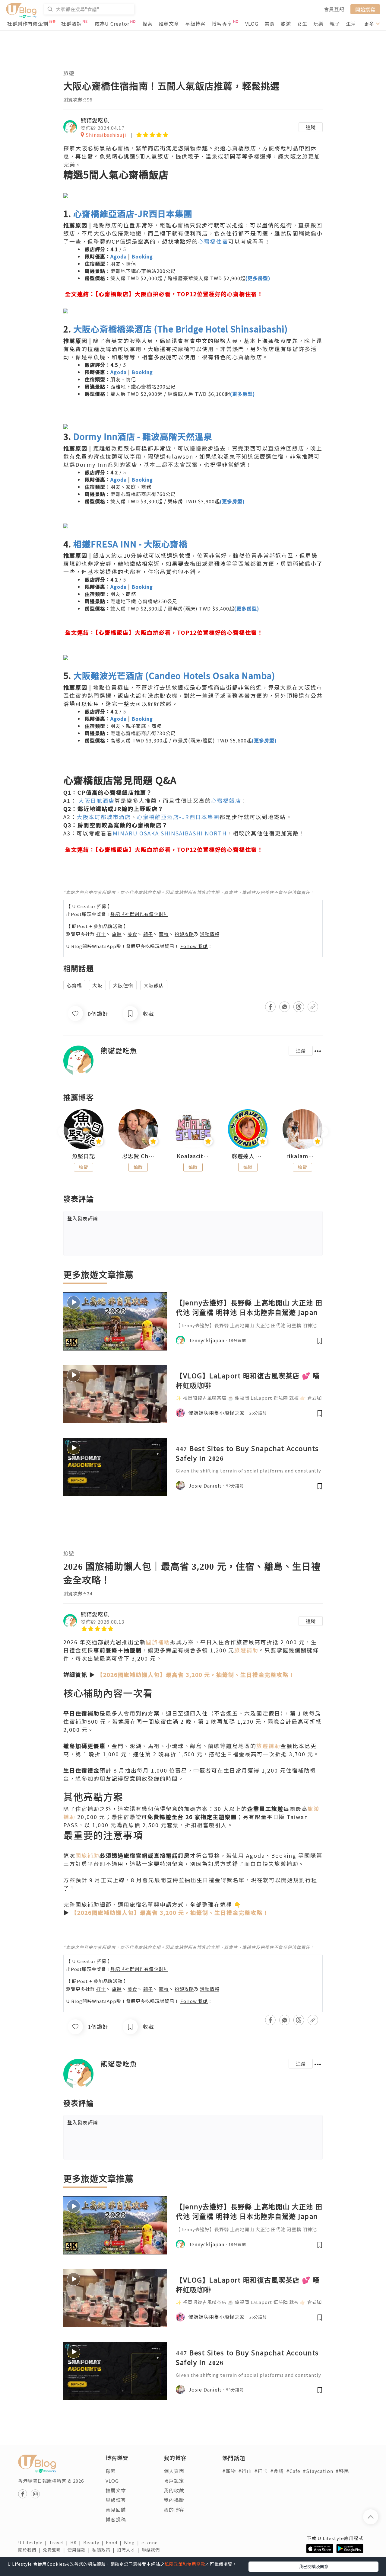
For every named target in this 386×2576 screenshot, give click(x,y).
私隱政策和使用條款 (185, 2564)
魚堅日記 (84, 1156)
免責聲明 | (55, 2550)
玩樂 (318, 24)
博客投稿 (116, 2519)
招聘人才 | (129, 2550)
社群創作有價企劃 (28, 24)
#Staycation (318, 2471)
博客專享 (222, 24)
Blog (133, 2542)
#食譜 (277, 2471)
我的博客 (174, 2510)
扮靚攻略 (184, 934)
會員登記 (334, 9)
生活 (351, 24)
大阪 (97, 985)
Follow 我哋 (194, 946)
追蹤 (311, 127)
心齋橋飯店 (226, 800)
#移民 (342, 2471)
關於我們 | (30, 2550)
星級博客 (195, 24)
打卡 (101, 934)
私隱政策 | (105, 2550)
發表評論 (83, 1218)
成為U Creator (112, 24)
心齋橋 (74, 985)
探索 (147, 24)
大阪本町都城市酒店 (104, 817)
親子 (335, 24)
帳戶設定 (174, 2481)
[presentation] (63, 1132)
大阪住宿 (123, 985)
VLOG (252, 24)
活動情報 (210, 934)
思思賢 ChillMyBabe (138, 1156)
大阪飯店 (154, 985)
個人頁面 (174, 2471)
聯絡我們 (152, 2550)
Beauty (95, 2542)
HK (77, 2542)
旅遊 (286, 24)
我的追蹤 (174, 2500)
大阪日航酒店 (96, 800)
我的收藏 (174, 2490)
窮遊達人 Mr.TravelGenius (248, 1156)
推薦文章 (169, 24)
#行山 (245, 2471)
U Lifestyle (34, 2542)
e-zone (151, 2542)
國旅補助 (158, 1642)
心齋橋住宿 (213, 241)
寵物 (164, 934)
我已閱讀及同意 (314, 2566)
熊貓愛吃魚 (95, 120)
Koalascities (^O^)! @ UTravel (193, 1156)
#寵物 (229, 2471)
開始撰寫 (365, 9)
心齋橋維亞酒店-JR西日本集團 (178, 817)
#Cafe (293, 2471)
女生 (302, 24)
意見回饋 (116, 2510)
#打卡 (261, 2471)
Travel (60, 2542)
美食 (270, 24)
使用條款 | (80, 2550)
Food (115, 2542)
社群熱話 (71, 24)
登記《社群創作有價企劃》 (139, 914)
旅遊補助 (246, 1650)
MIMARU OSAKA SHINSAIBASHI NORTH (170, 833)
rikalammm (302, 1156)
